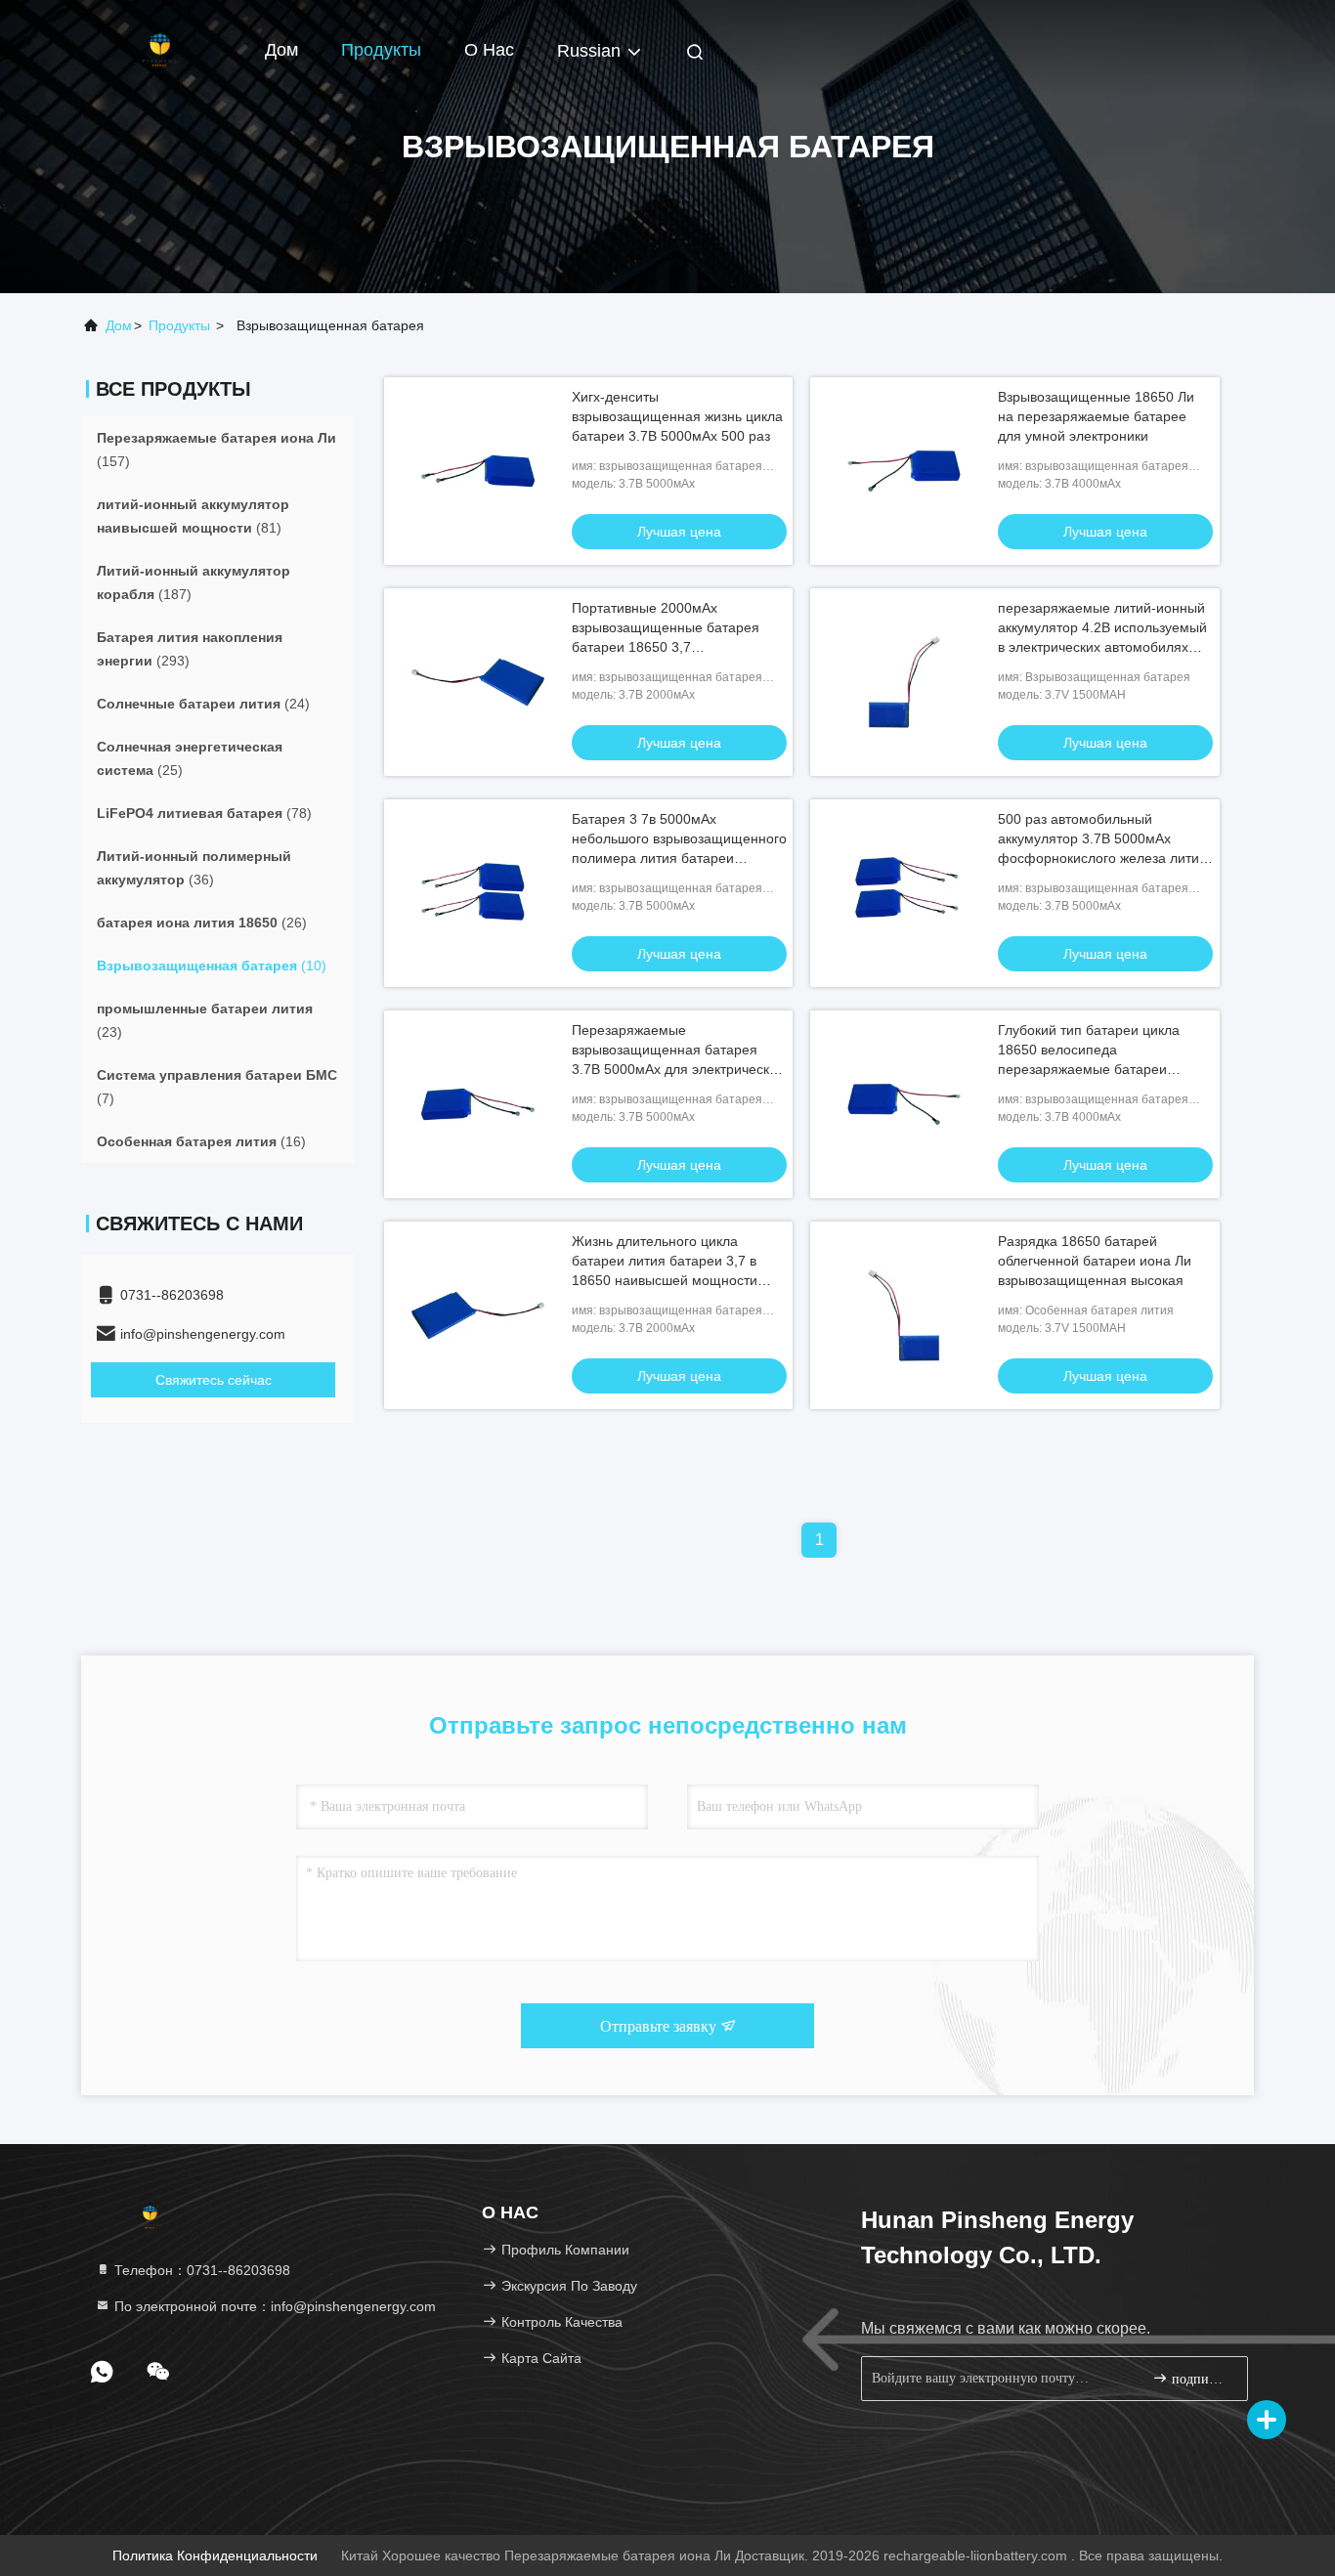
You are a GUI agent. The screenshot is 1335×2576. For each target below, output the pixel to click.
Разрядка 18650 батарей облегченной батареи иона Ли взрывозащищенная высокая (1095, 1261)
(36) (194, 868)
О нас (489, 50)
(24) (203, 704)
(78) (204, 813)
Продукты (381, 50)
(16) (201, 1141)
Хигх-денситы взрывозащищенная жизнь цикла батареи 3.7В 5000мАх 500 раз (677, 416)
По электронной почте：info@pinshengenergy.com (273, 2306)
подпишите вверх (1200, 2379)
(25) (190, 758)
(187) (194, 582)
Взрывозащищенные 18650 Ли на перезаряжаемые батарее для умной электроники (1096, 416)
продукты (179, 325)
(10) (212, 966)
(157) (216, 450)
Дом (281, 50)
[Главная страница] (159, 49)
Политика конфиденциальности (215, 2555)
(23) (205, 1020)
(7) (217, 1087)
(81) (193, 516)
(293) (190, 649)
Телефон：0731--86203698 (200, 2270)
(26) (202, 923)
